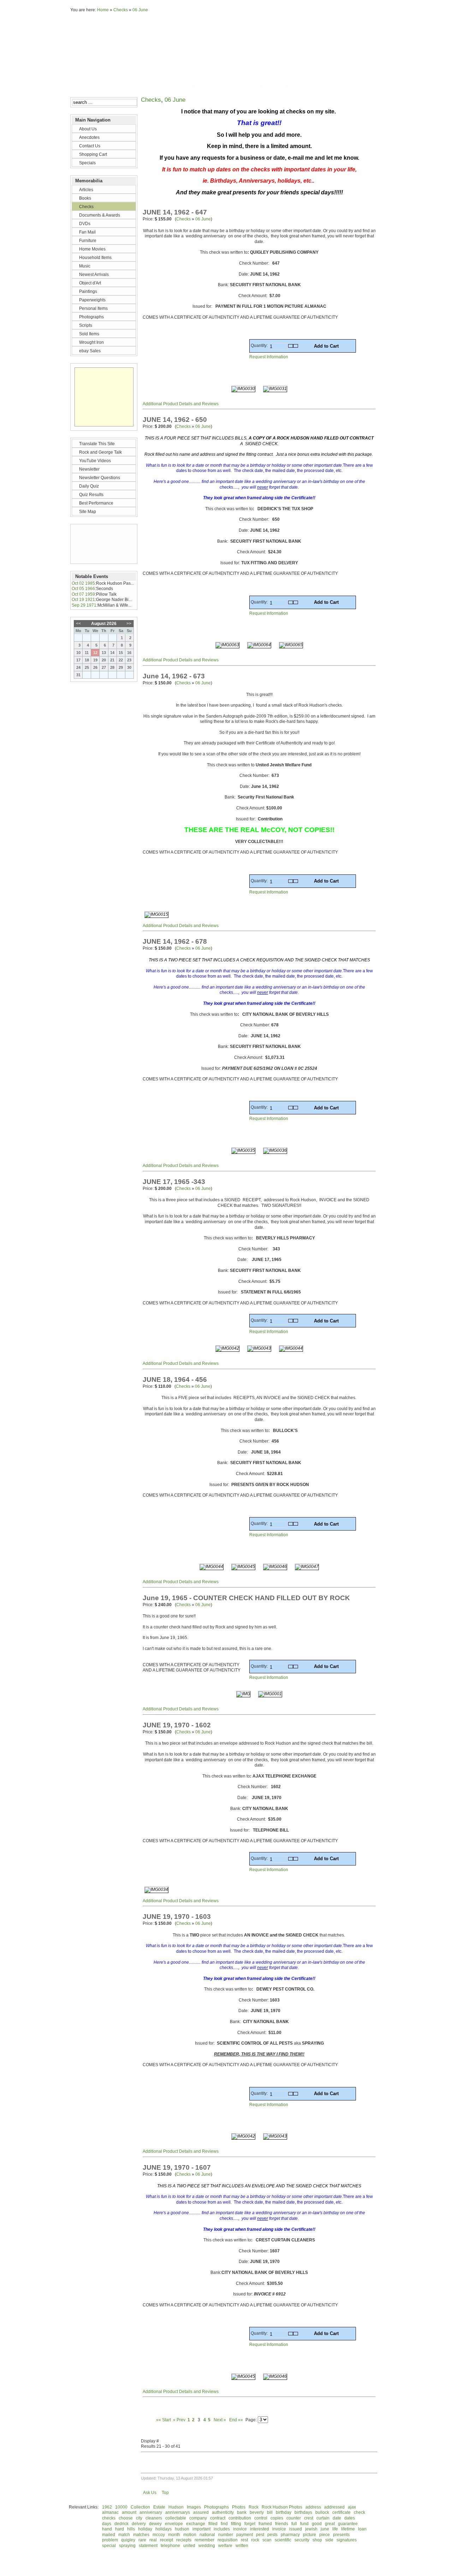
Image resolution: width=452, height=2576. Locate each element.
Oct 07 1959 (83, 594)
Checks (121, 10)
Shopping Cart (258, 86)
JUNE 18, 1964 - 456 (175, 1380)
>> (129, 624)
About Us (163, 86)
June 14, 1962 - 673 (174, 676)
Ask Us (150, 2493)
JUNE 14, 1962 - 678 (175, 941)
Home (103, 10)
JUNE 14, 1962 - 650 (175, 420)
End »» (236, 2420)
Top (165, 2493)
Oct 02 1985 (83, 583)
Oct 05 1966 (83, 589)
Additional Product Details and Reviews (181, 404)
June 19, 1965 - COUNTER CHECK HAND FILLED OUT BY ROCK (246, 1598)
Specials (290, 86)
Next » (219, 2420)
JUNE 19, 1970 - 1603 (177, 1917)
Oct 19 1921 (83, 600)
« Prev (179, 2420)
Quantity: (260, 346)
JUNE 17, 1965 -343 (174, 1182)
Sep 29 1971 (84, 605)
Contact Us (224, 86)
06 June (140, 10)
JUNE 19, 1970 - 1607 (177, 2167)
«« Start (163, 2420)
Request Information (269, 357)
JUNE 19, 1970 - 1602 (177, 1725)
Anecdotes (193, 86)
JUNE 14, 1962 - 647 (175, 212)
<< (78, 624)
